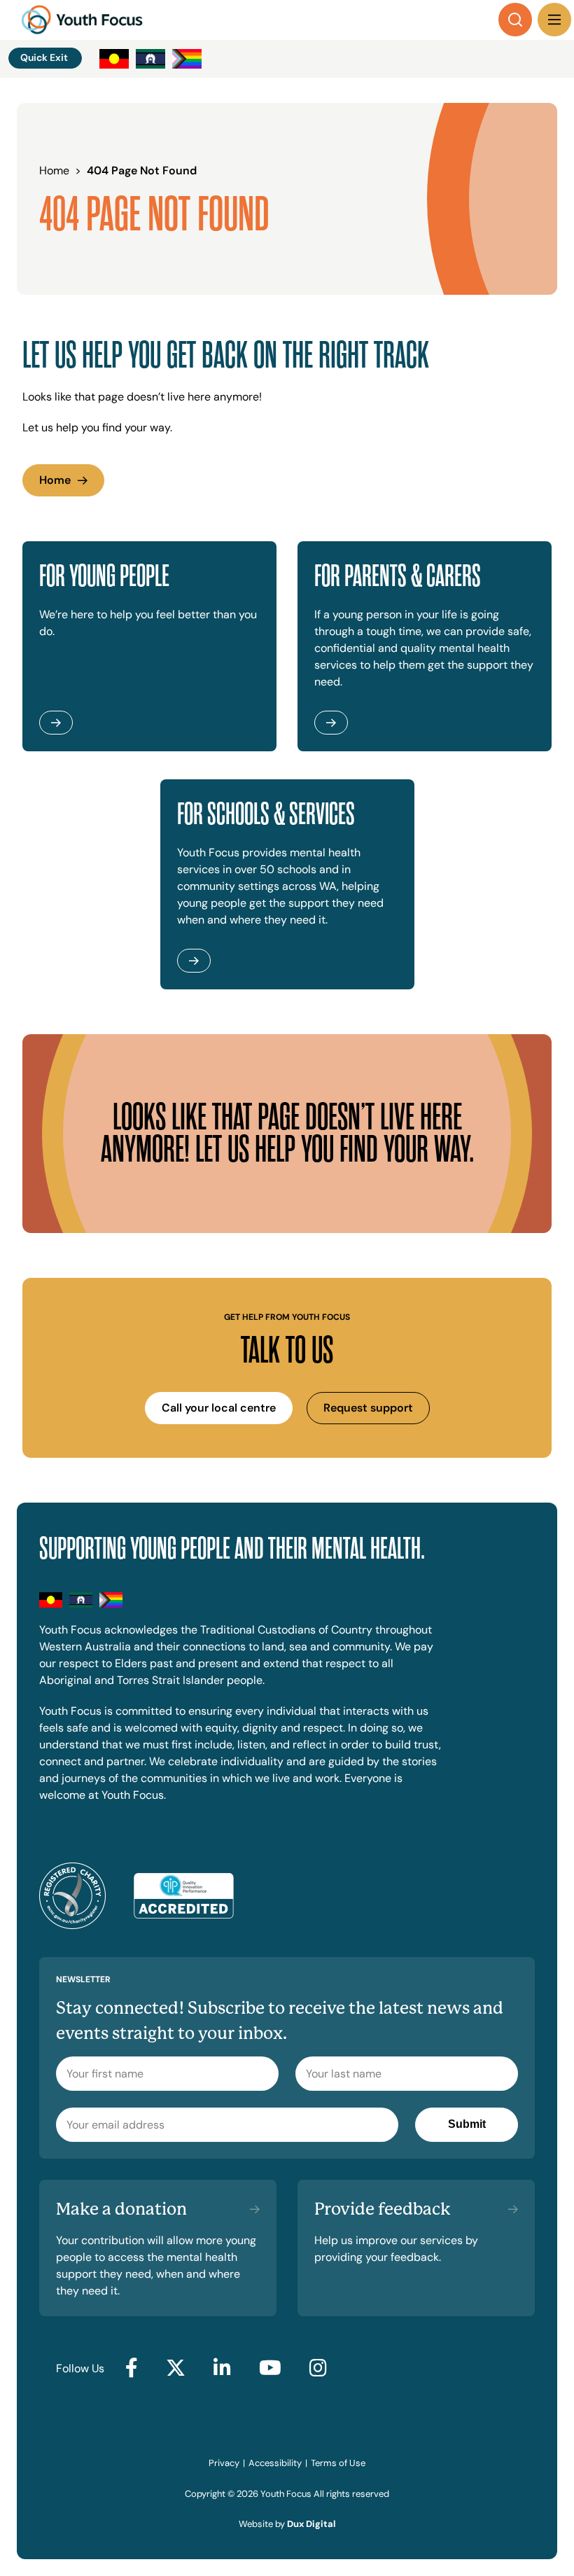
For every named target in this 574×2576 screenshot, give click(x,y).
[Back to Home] (82, 20)
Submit (467, 2124)
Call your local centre (219, 1408)
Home (55, 480)
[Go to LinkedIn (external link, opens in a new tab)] (222, 2369)
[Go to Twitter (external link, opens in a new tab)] (176, 2369)
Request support (368, 1408)
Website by (287, 2524)
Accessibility (275, 2463)
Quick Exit (44, 57)
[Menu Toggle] (554, 20)
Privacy (224, 2463)
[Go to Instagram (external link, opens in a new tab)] (318, 2369)
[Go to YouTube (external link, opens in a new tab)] (270, 2369)
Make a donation (121, 2209)
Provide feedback (383, 2209)
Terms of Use (338, 2463)
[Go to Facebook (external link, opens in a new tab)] (132, 2369)
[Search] (515, 20)
